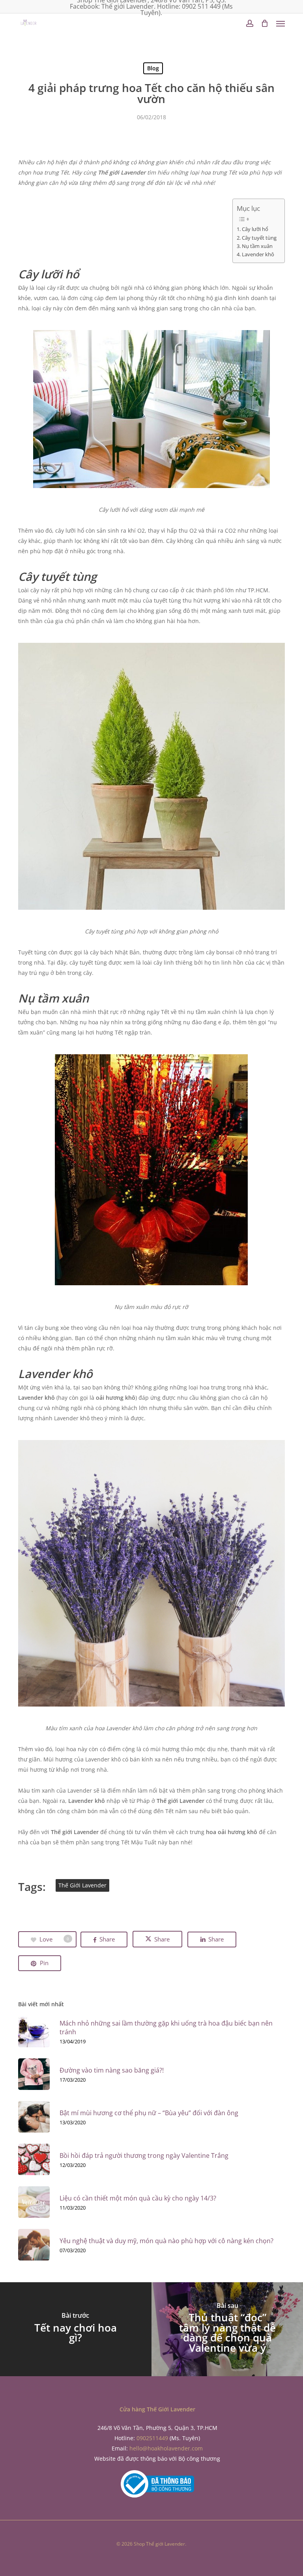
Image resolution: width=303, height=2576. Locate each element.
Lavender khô (258, 254)
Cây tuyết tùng (259, 238)
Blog (153, 68)
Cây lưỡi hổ (255, 229)
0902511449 (152, 2438)
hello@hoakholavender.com (166, 2448)
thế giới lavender (82, 1885)
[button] (281, 23)
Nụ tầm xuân (257, 246)
